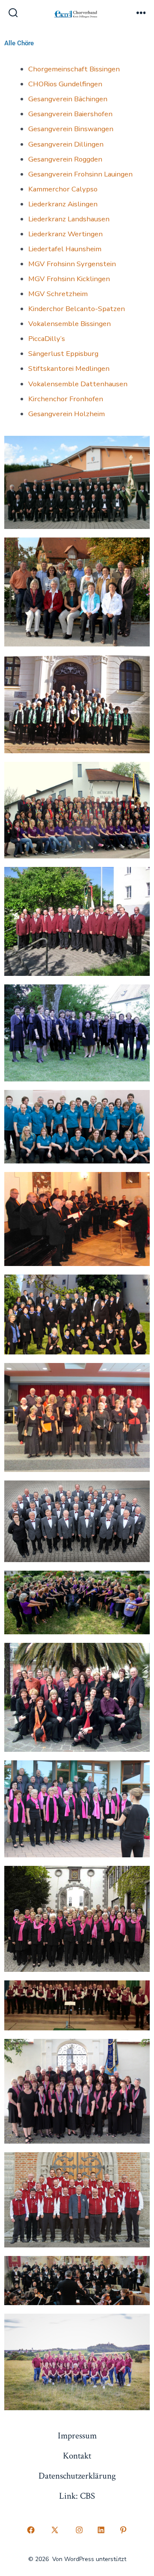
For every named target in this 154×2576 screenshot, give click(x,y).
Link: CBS (77, 2496)
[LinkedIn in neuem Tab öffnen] (101, 2530)
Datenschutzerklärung (77, 2476)
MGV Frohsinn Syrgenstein (72, 264)
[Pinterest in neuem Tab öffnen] (123, 2530)
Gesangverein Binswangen (71, 129)
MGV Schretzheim (58, 294)
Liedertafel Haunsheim (65, 249)
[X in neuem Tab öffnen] (55, 2530)
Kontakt (77, 2456)
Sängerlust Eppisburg (63, 354)
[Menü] (141, 14)
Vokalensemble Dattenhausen (78, 384)
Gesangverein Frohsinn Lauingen (80, 174)
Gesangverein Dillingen (66, 144)
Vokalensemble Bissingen (70, 324)
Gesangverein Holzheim (67, 414)
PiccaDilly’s (47, 339)
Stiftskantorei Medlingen (69, 369)
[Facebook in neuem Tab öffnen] (31, 2530)
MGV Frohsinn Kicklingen (69, 279)
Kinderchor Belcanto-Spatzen (77, 309)
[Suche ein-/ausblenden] (13, 14)
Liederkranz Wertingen (65, 234)
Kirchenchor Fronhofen (66, 399)
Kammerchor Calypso (63, 189)
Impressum (77, 2436)
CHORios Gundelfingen (65, 84)
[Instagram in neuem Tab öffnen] (79, 2530)
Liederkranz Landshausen (69, 219)
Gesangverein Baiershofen (70, 114)
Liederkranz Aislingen (63, 204)
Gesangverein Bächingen (68, 99)
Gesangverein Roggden (65, 159)
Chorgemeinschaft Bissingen (74, 69)
